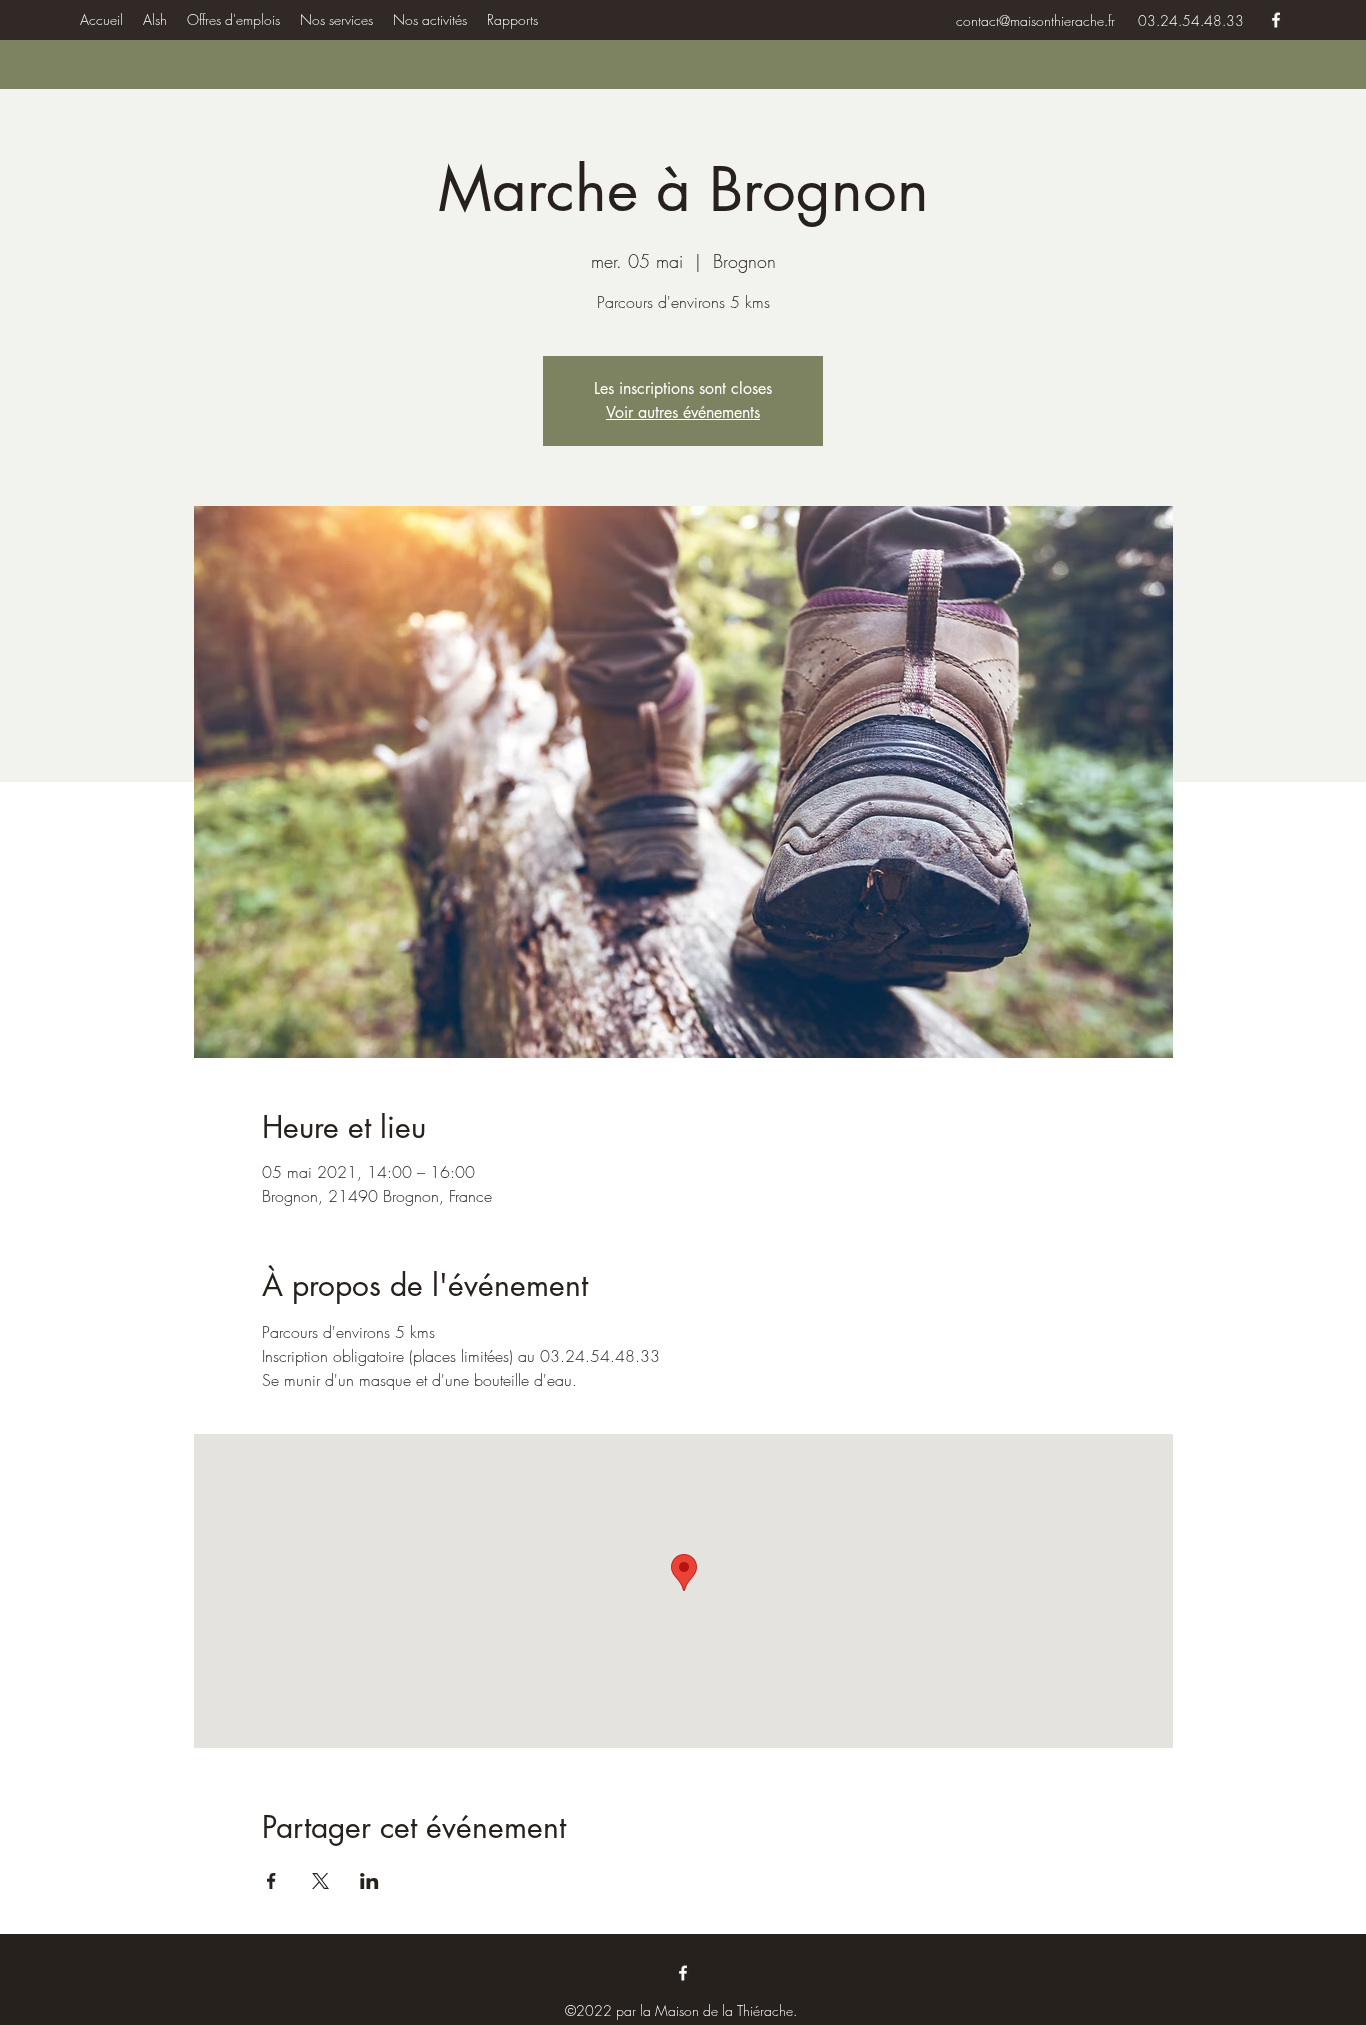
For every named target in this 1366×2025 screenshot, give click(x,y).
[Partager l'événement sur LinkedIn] (369, 1881)
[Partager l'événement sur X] (320, 1881)
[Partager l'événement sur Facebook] (271, 1881)
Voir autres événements (683, 412)
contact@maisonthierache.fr (1035, 20)
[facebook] (1276, 20)
